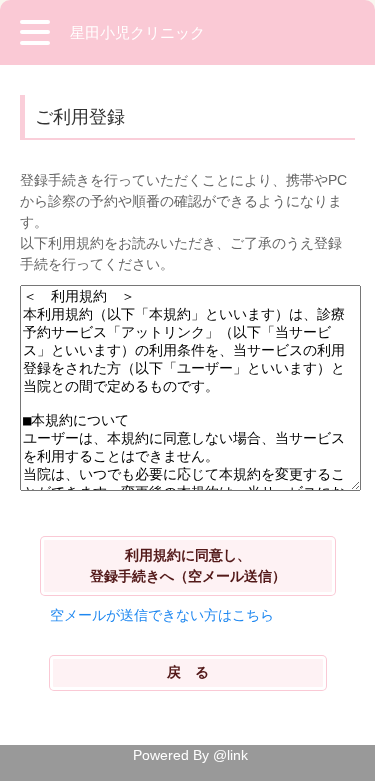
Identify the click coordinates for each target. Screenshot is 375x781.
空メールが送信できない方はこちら (162, 615)
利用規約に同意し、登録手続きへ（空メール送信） (188, 565)
